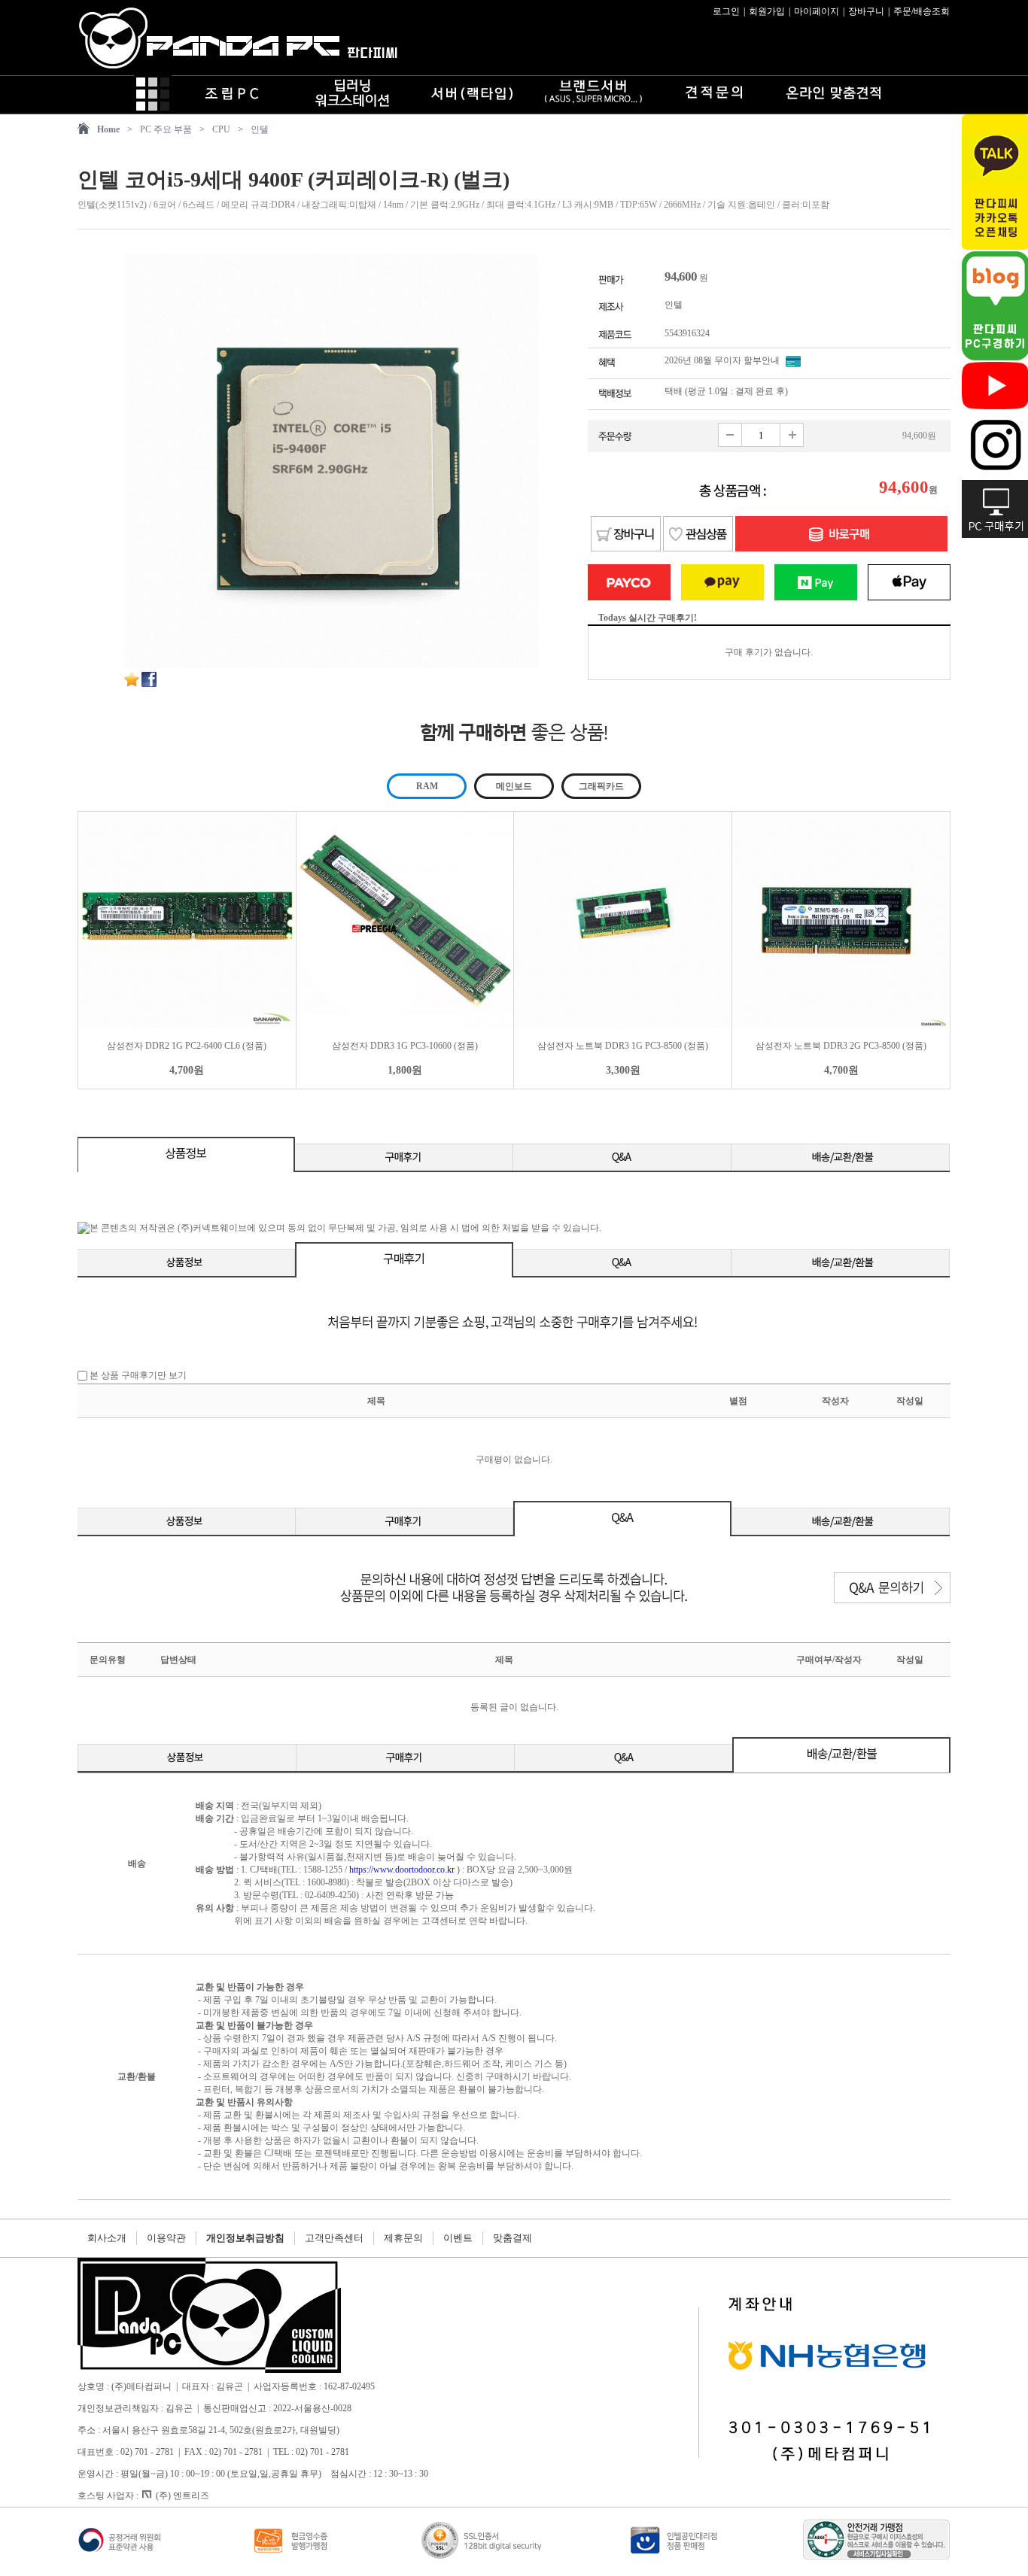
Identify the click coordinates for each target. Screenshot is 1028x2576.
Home (108, 129)
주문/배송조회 (922, 11)
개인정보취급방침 (245, 2238)
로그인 (726, 11)
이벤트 (458, 2238)
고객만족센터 (334, 2238)
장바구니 (866, 11)
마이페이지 (817, 11)
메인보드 (514, 786)
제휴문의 (403, 2238)
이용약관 (166, 2238)
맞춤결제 (512, 2238)
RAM (427, 786)
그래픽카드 (601, 786)
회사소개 (107, 2238)
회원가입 (767, 11)
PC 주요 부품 (166, 129)
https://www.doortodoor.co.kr (402, 1870)
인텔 (260, 129)
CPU (221, 129)
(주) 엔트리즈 (182, 2495)
